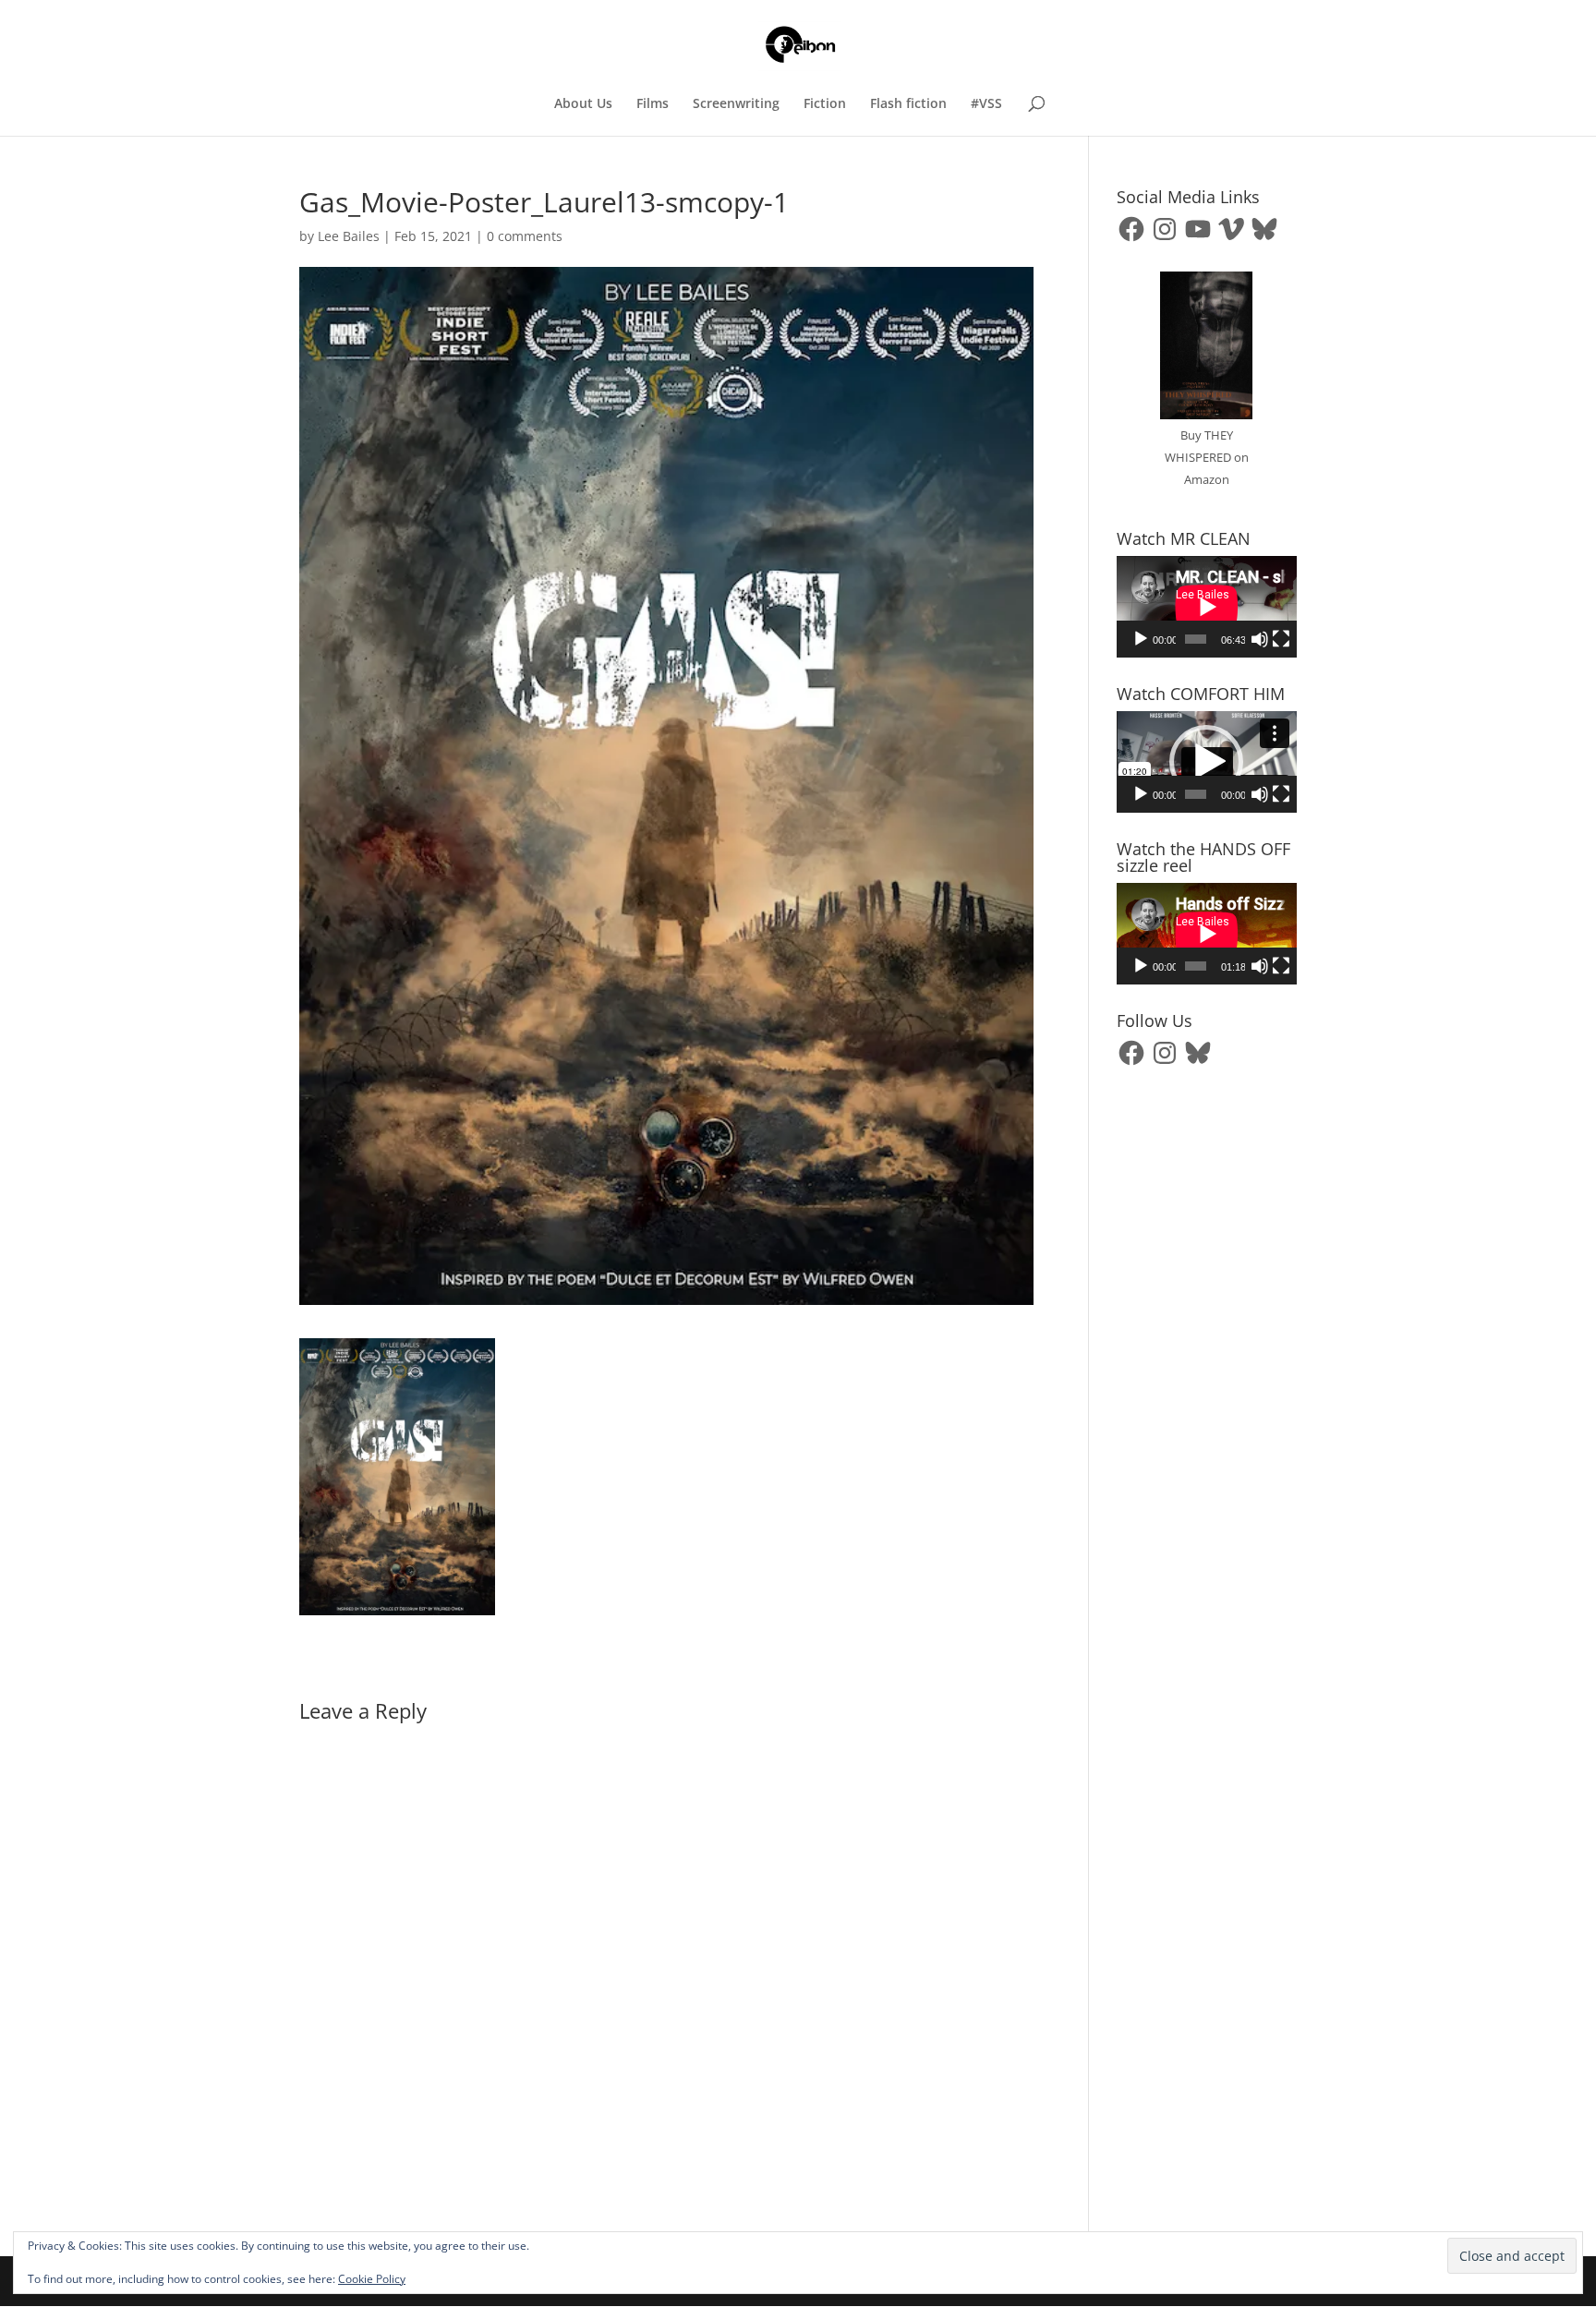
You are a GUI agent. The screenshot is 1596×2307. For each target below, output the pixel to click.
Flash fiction (908, 104)
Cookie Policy (372, 2279)
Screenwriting (736, 104)
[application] (1207, 607)
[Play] (1141, 639)
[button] (1206, 762)
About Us (583, 104)
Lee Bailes (349, 236)
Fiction (825, 104)
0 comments (525, 236)
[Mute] (1260, 639)
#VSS (986, 104)
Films (653, 104)
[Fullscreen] (1281, 639)
